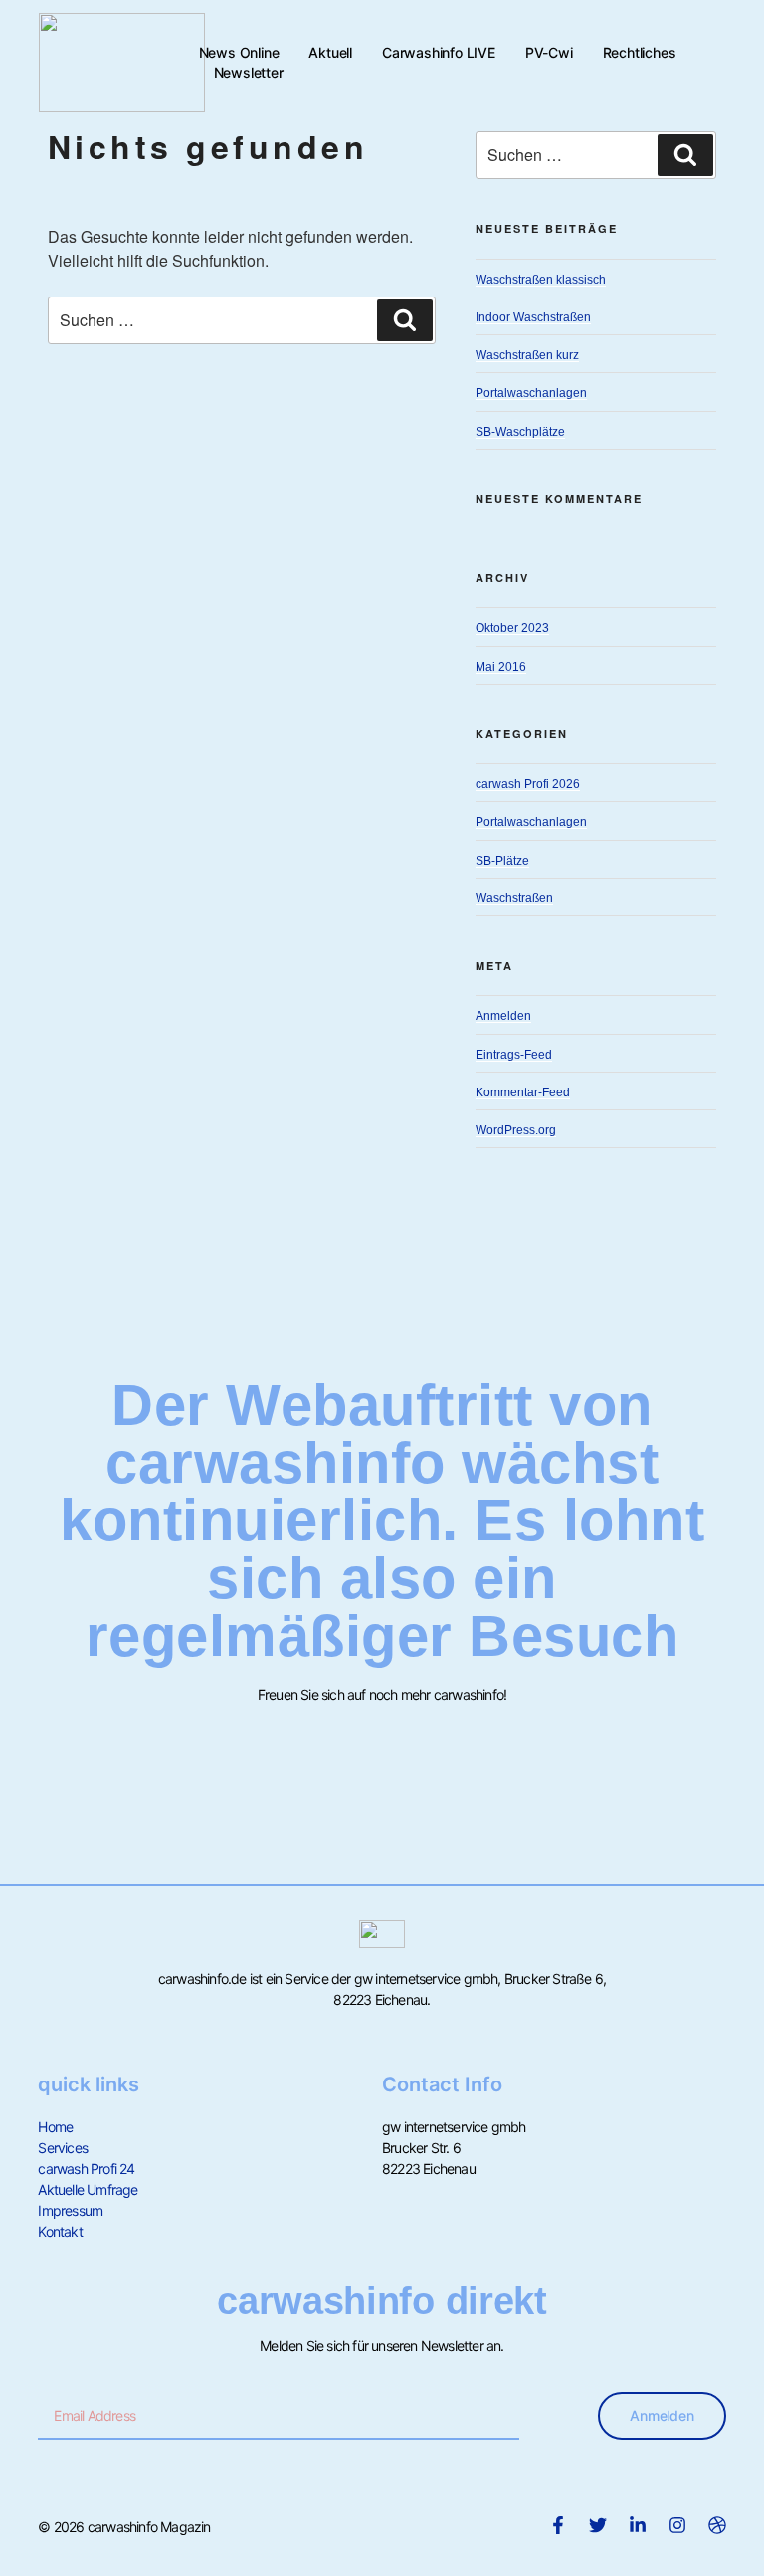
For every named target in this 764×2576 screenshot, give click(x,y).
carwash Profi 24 (86, 2169)
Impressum (70, 2210)
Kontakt (60, 2231)
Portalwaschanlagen (531, 393)
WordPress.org (516, 1130)
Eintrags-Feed (514, 1055)
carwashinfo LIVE (439, 52)
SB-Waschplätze (520, 432)
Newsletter (249, 72)
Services (63, 2148)
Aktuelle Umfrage (88, 2189)
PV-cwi (549, 52)
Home (55, 2127)
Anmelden (503, 1016)
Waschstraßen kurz (527, 355)
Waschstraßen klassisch (541, 280)
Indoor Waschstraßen (533, 317)
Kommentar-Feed (523, 1092)
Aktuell (330, 52)
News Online (239, 52)
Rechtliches (640, 52)
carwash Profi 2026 (528, 784)
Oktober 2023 (512, 628)
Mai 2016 (501, 667)
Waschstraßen (514, 898)
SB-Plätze (502, 861)
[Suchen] (405, 320)
